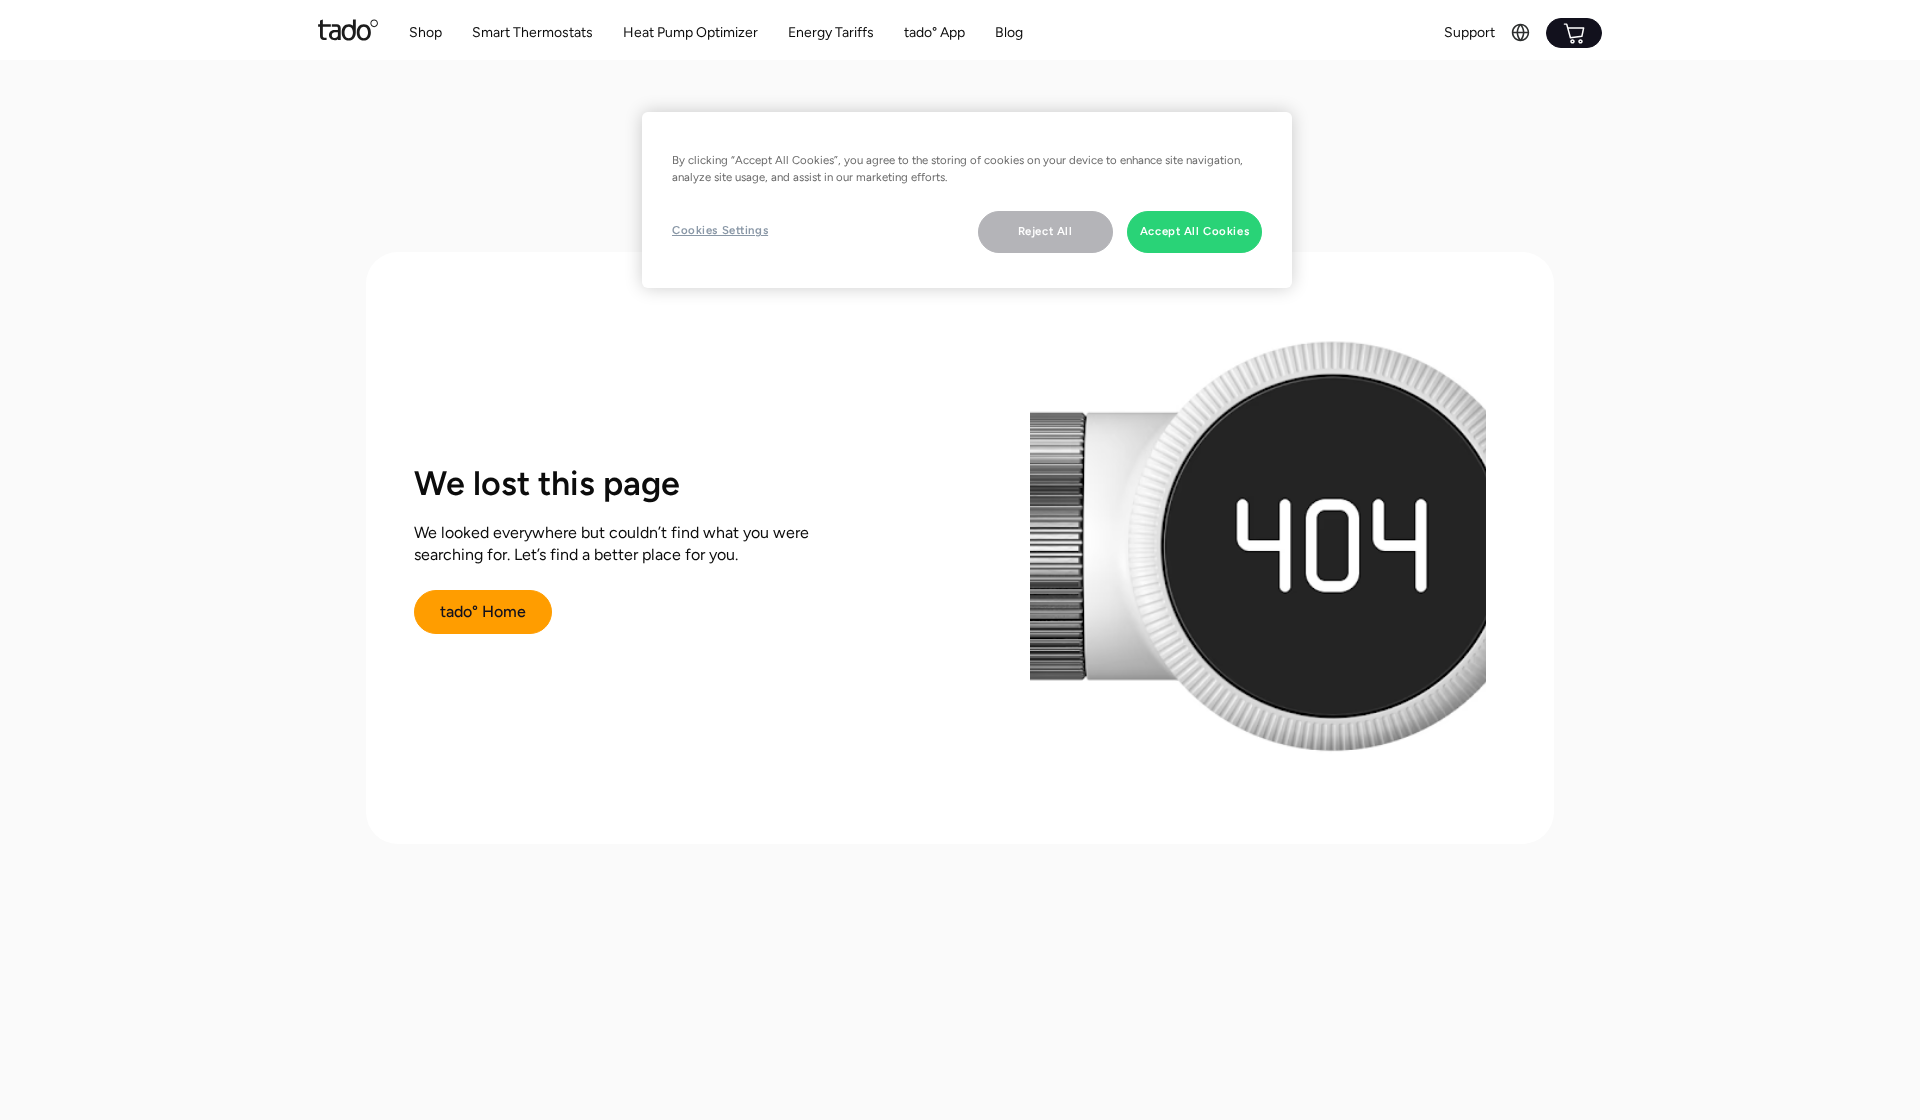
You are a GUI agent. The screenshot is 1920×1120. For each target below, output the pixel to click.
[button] (532, 33)
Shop (425, 32)
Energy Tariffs (831, 32)
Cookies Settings (720, 230)
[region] (967, 200)
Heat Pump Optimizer (690, 32)
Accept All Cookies (1194, 231)
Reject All (1045, 231)
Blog (1009, 32)
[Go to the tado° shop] (1574, 33)
